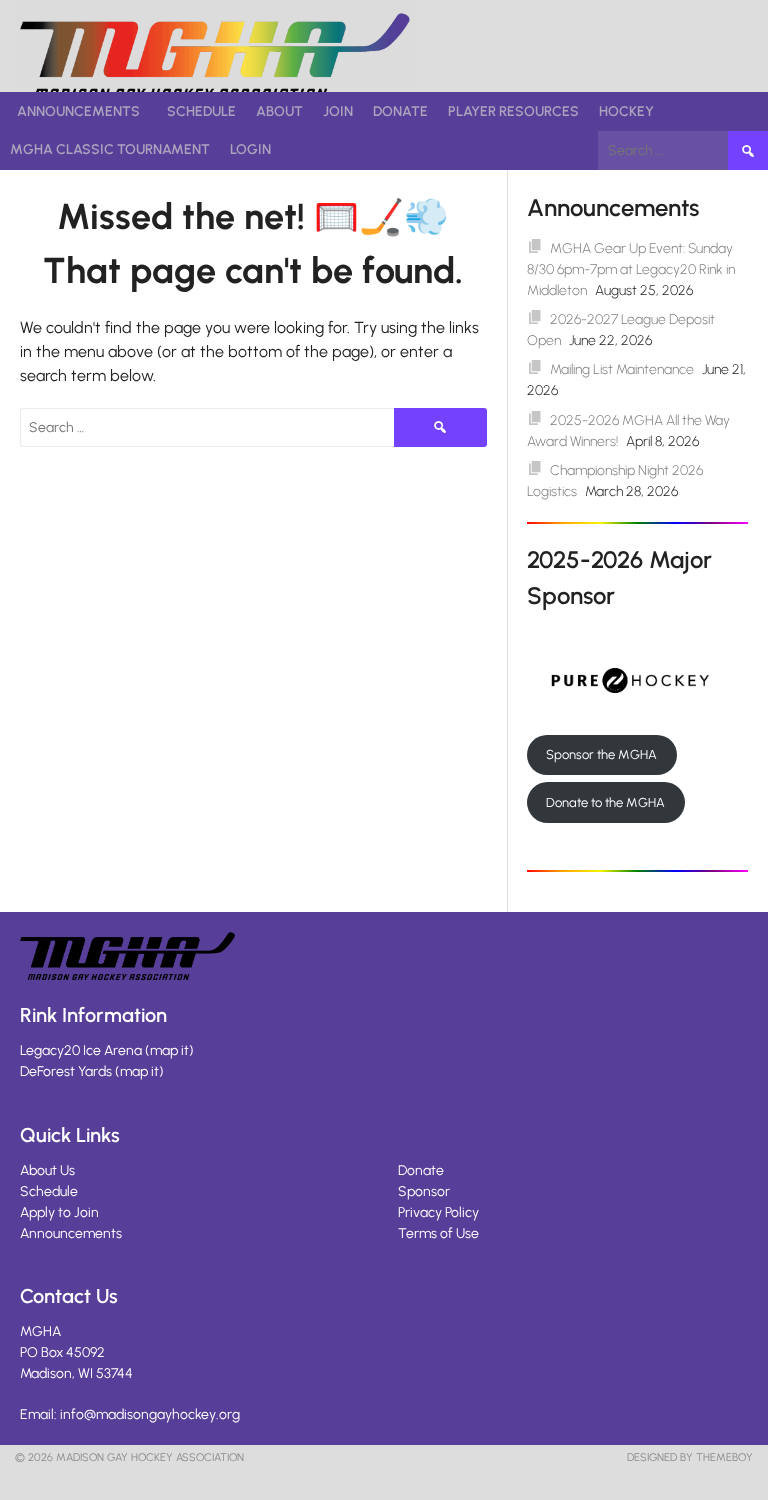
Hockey (626, 111)
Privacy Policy (438, 1212)
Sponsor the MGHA (601, 754)
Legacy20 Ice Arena (81, 1050)
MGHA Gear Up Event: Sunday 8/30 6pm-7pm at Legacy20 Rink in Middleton (631, 269)
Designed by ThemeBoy (690, 1457)
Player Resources (513, 111)
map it (169, 1050)
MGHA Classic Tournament (110, 149)
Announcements (78, 111)
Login (250, 149)
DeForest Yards (66, 1071)
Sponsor (424, 1191)
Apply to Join (59, 1212)
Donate (400, 111)
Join (338, 111)
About (279, 111)
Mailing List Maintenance (622, 369)
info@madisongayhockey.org (150, 1414)
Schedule (201, 111)
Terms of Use (438, 1233)
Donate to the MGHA (605, 802)
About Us (47, 1170)
